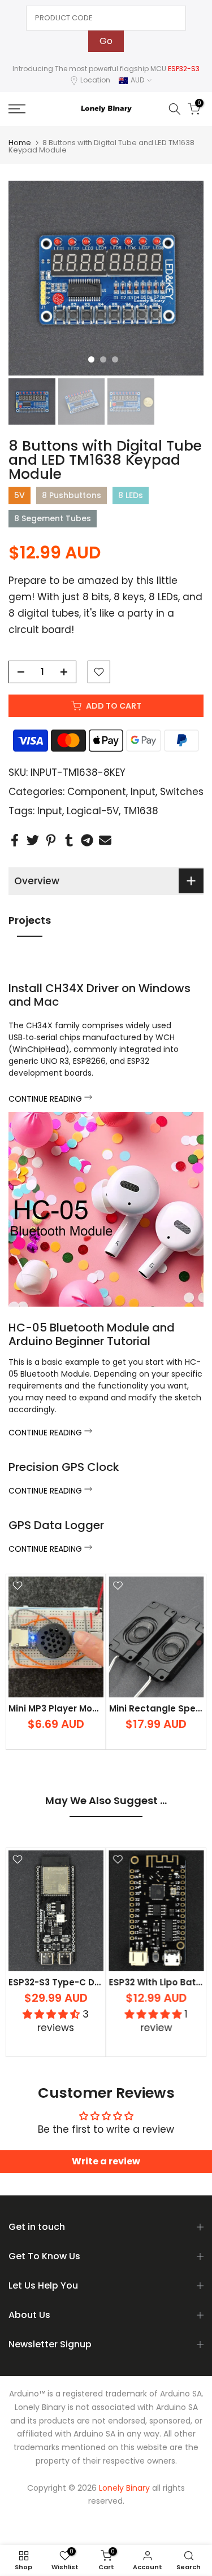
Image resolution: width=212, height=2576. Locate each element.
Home (20, 143)
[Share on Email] (105, 841)
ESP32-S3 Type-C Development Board (94, 1982)
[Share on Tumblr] (69, 841)
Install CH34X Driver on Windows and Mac (99, 995)
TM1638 (141, 811)
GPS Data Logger (56, 1525)
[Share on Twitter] (33, 841)
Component (97, 792)
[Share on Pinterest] (51, 841)
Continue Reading (46, 1099)
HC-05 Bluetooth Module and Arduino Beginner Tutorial (92, 1334)
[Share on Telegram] (87, 841)
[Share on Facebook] (15, 841)
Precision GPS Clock (64, 1467)
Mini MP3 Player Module (60, 1708)
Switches (182, 792)
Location (95, 80)
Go (106, 41)
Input (143, 792)
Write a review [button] (106, 2161)
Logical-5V (93, 811)
